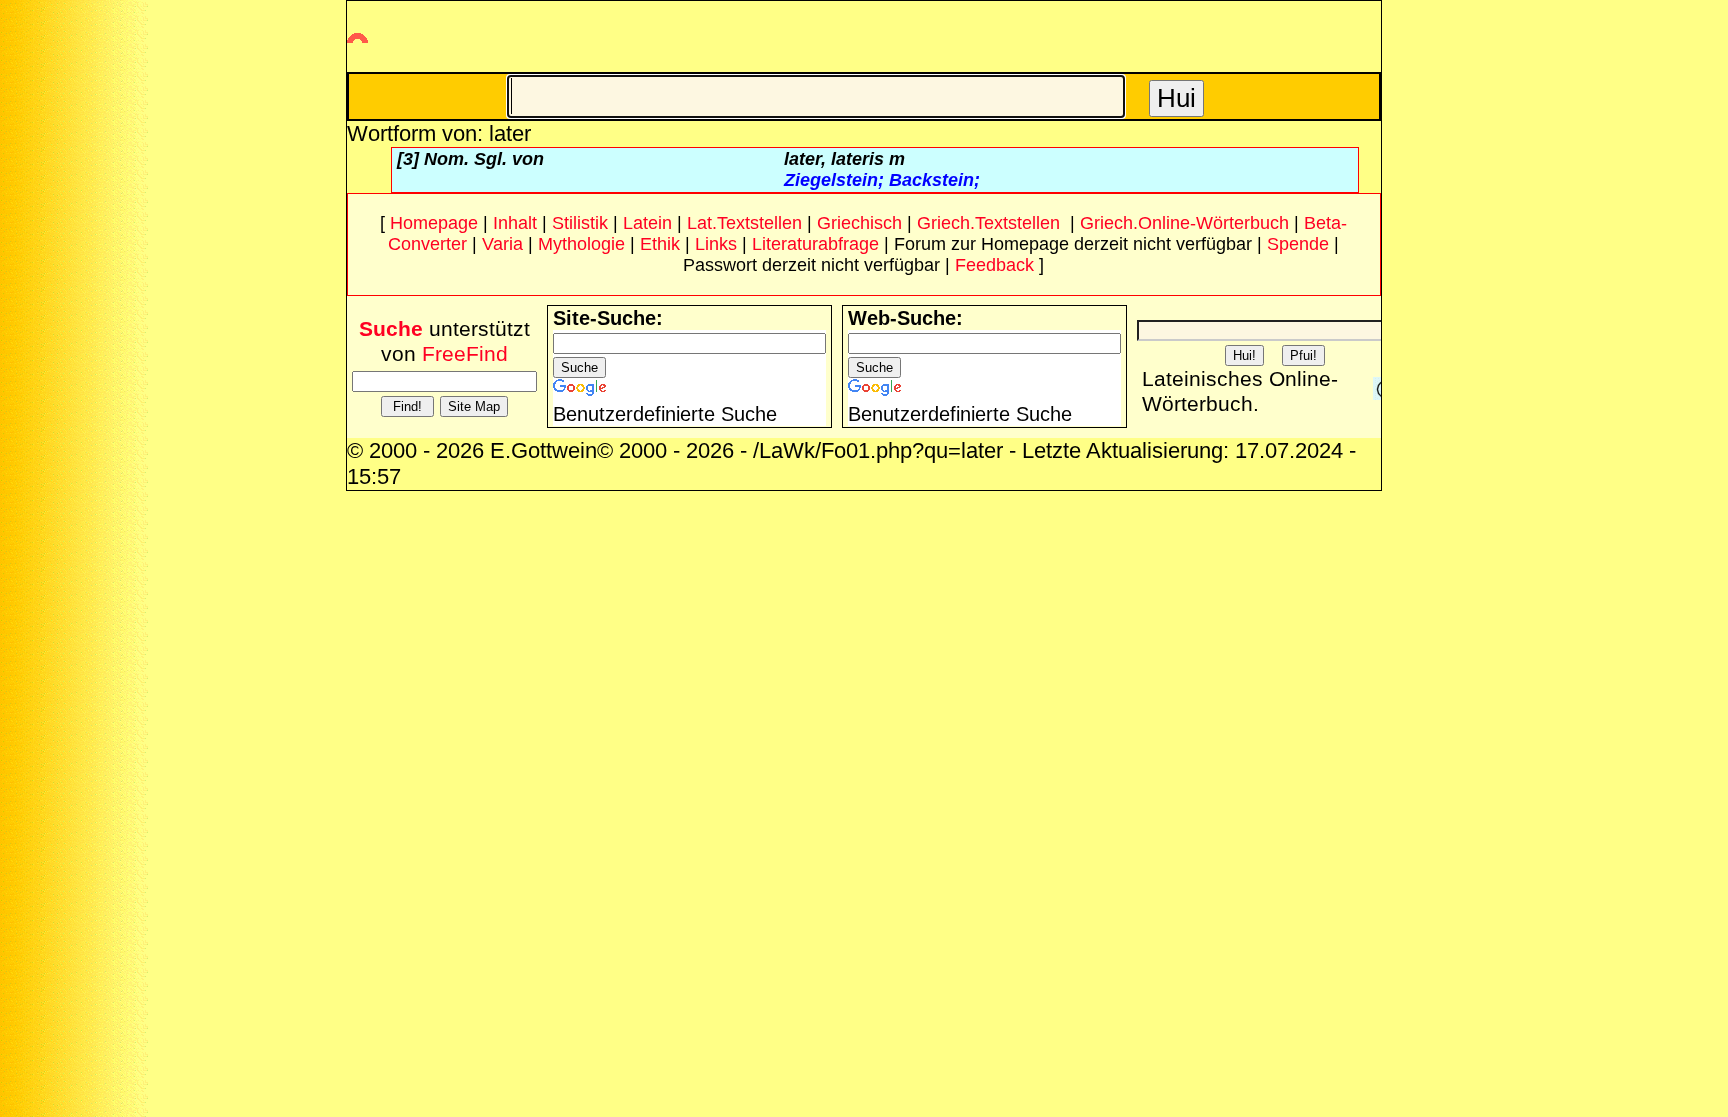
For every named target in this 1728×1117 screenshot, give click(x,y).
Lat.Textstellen (744, 223)
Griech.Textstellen (988, 223)
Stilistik (580, 223)
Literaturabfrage (815, 244)
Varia (502, 244)
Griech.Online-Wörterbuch (1184, 223)
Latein (647, 223)
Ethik (660, 244)
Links (716, 244)
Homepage (434, 223)
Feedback (994, 265)
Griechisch (859, 223)
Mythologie (581, 244)
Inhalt (515, 223)
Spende (1298, 244)
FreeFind (465, 354)
